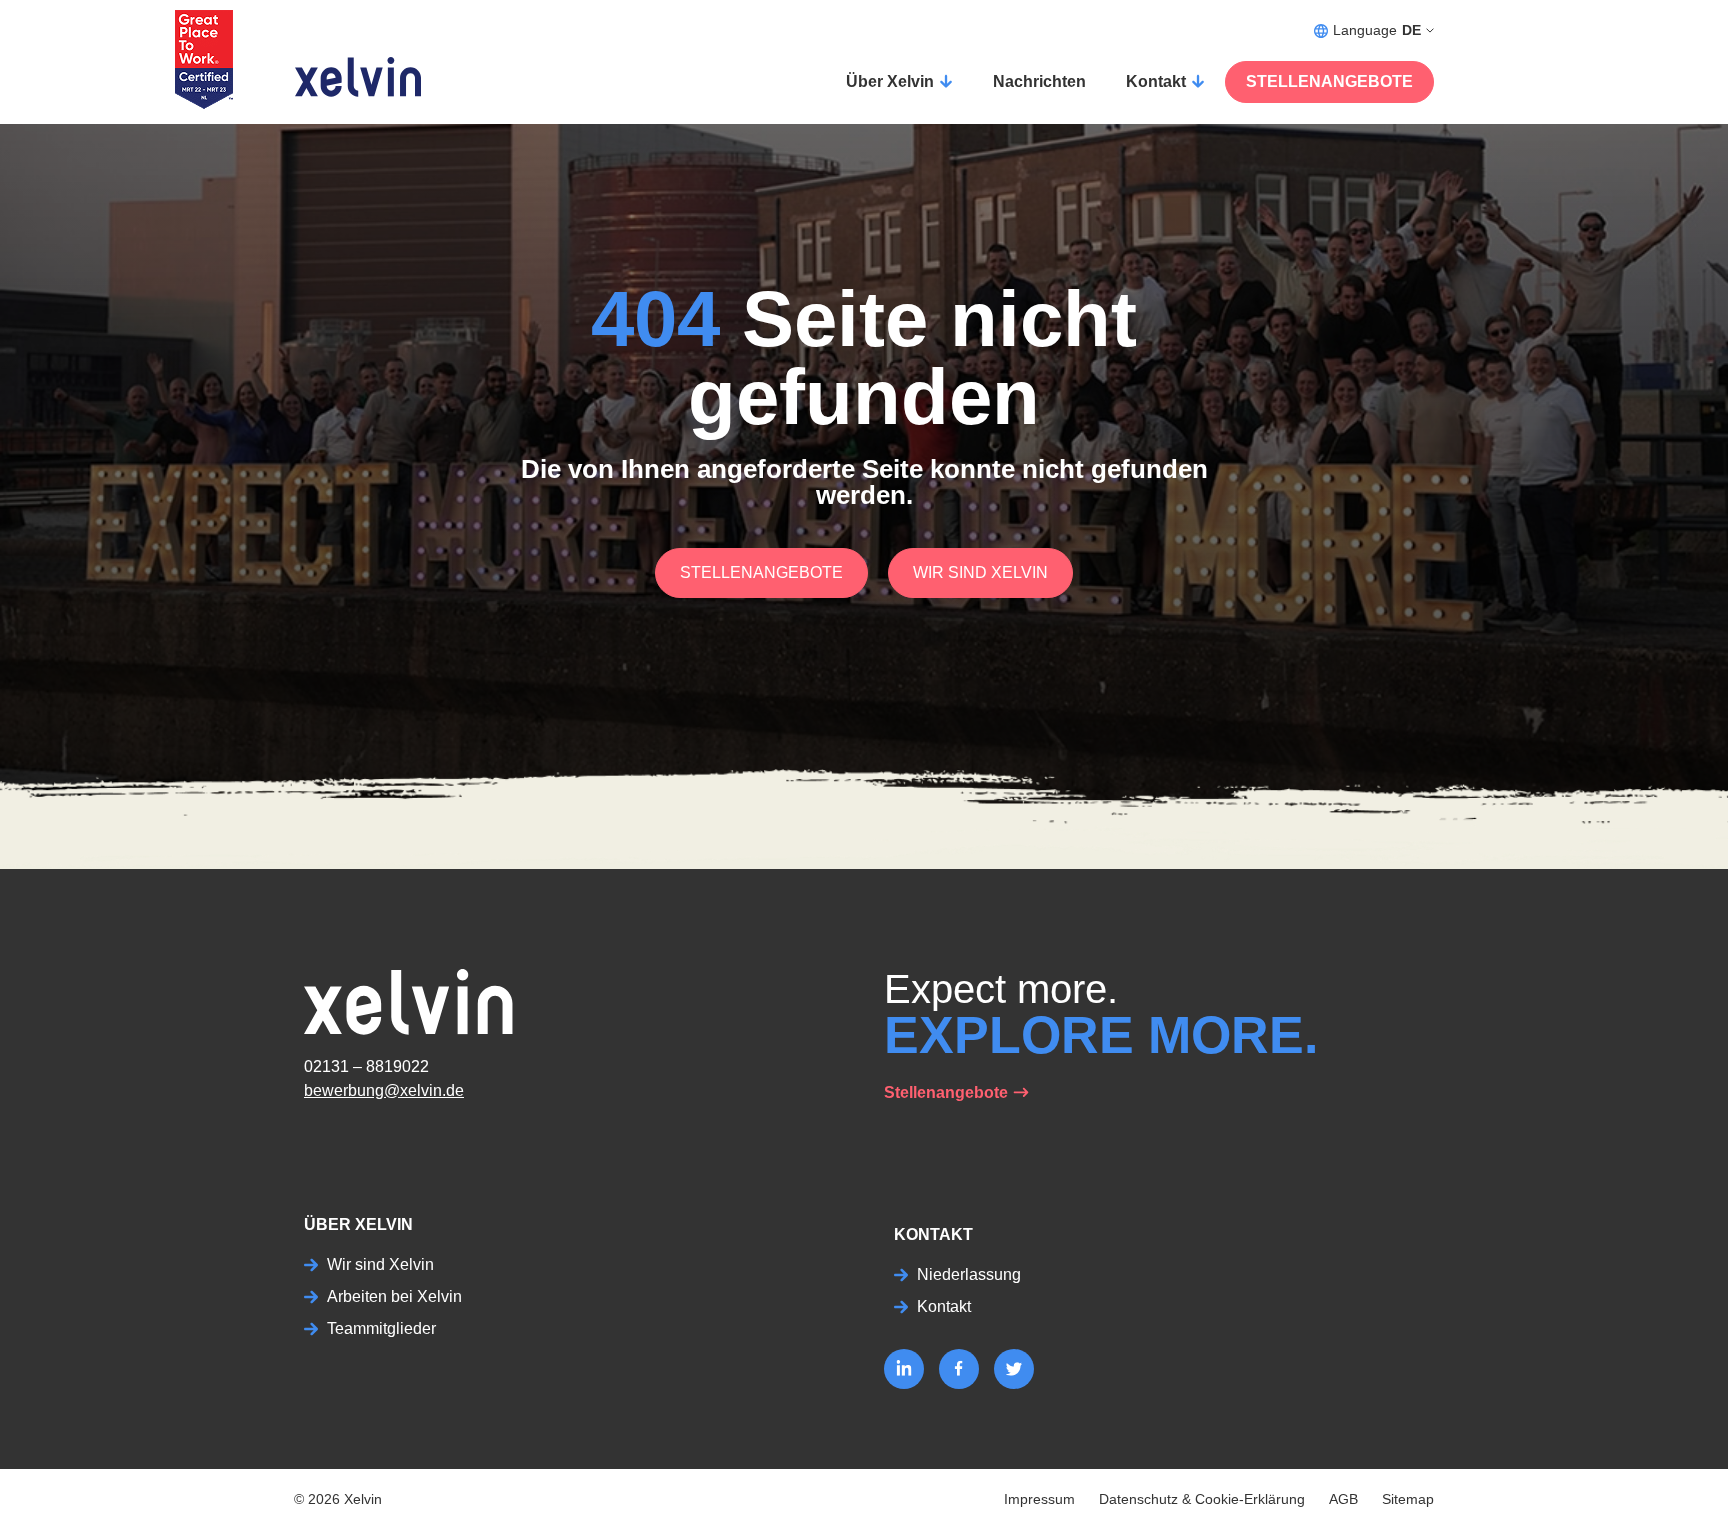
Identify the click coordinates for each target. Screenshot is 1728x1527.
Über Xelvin (890, 81)
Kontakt (1156, 81)
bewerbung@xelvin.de (384, 1090)
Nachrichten (1039, 81)
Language (1377, 30)
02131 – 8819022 (366, 1066)
